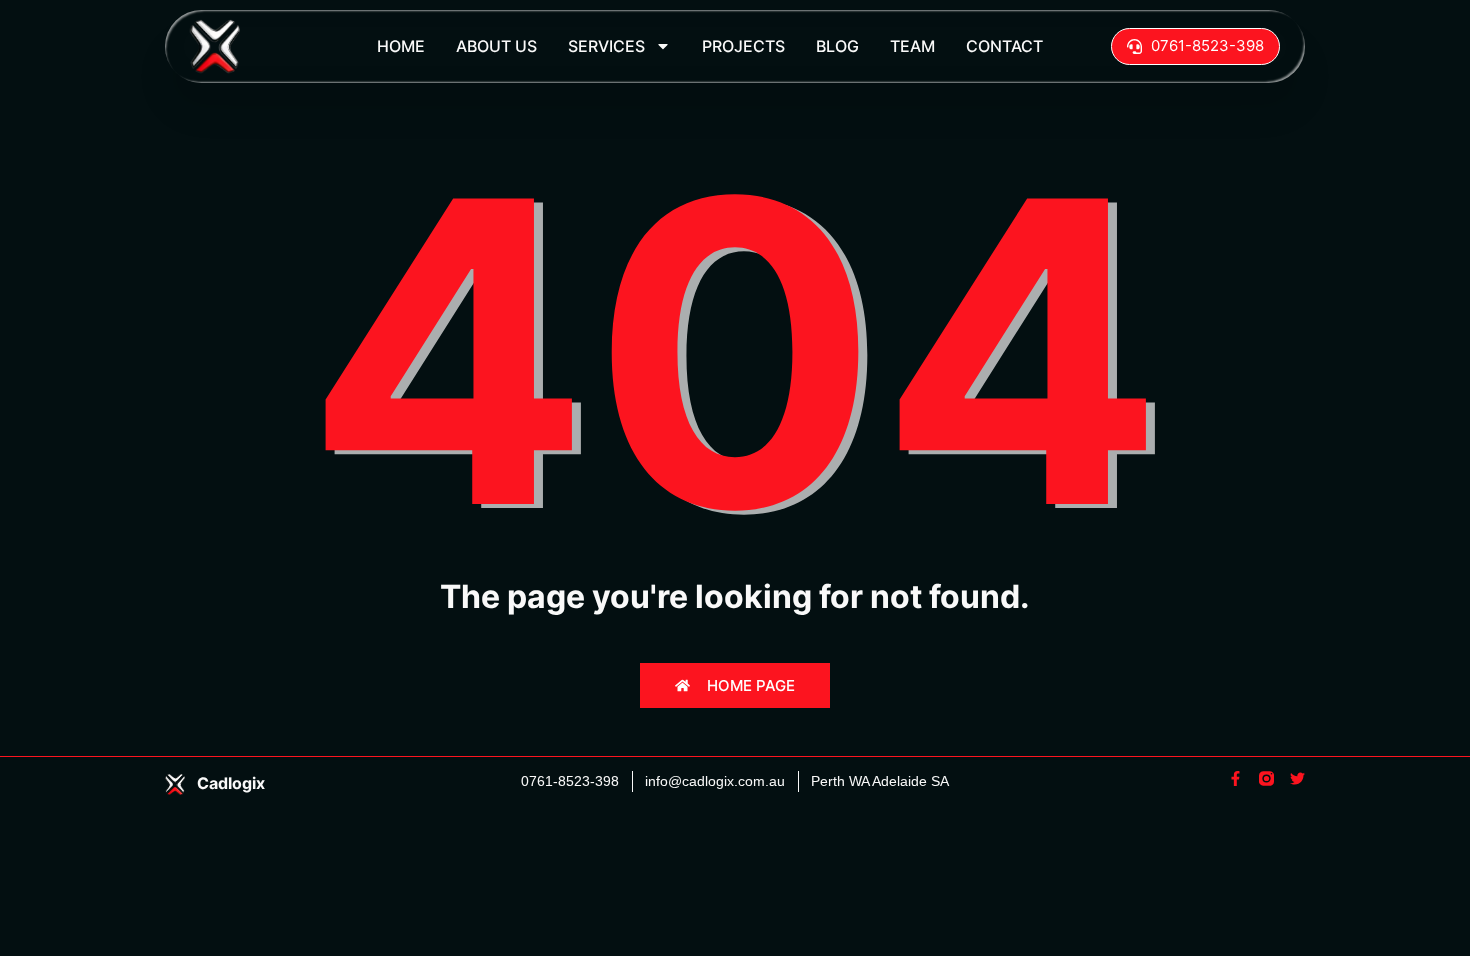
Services (606, 46)
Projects (743, 46)
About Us (496, 46)
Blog (837, 46)
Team (912, 46)
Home (401, 46)
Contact (1004, 46)
